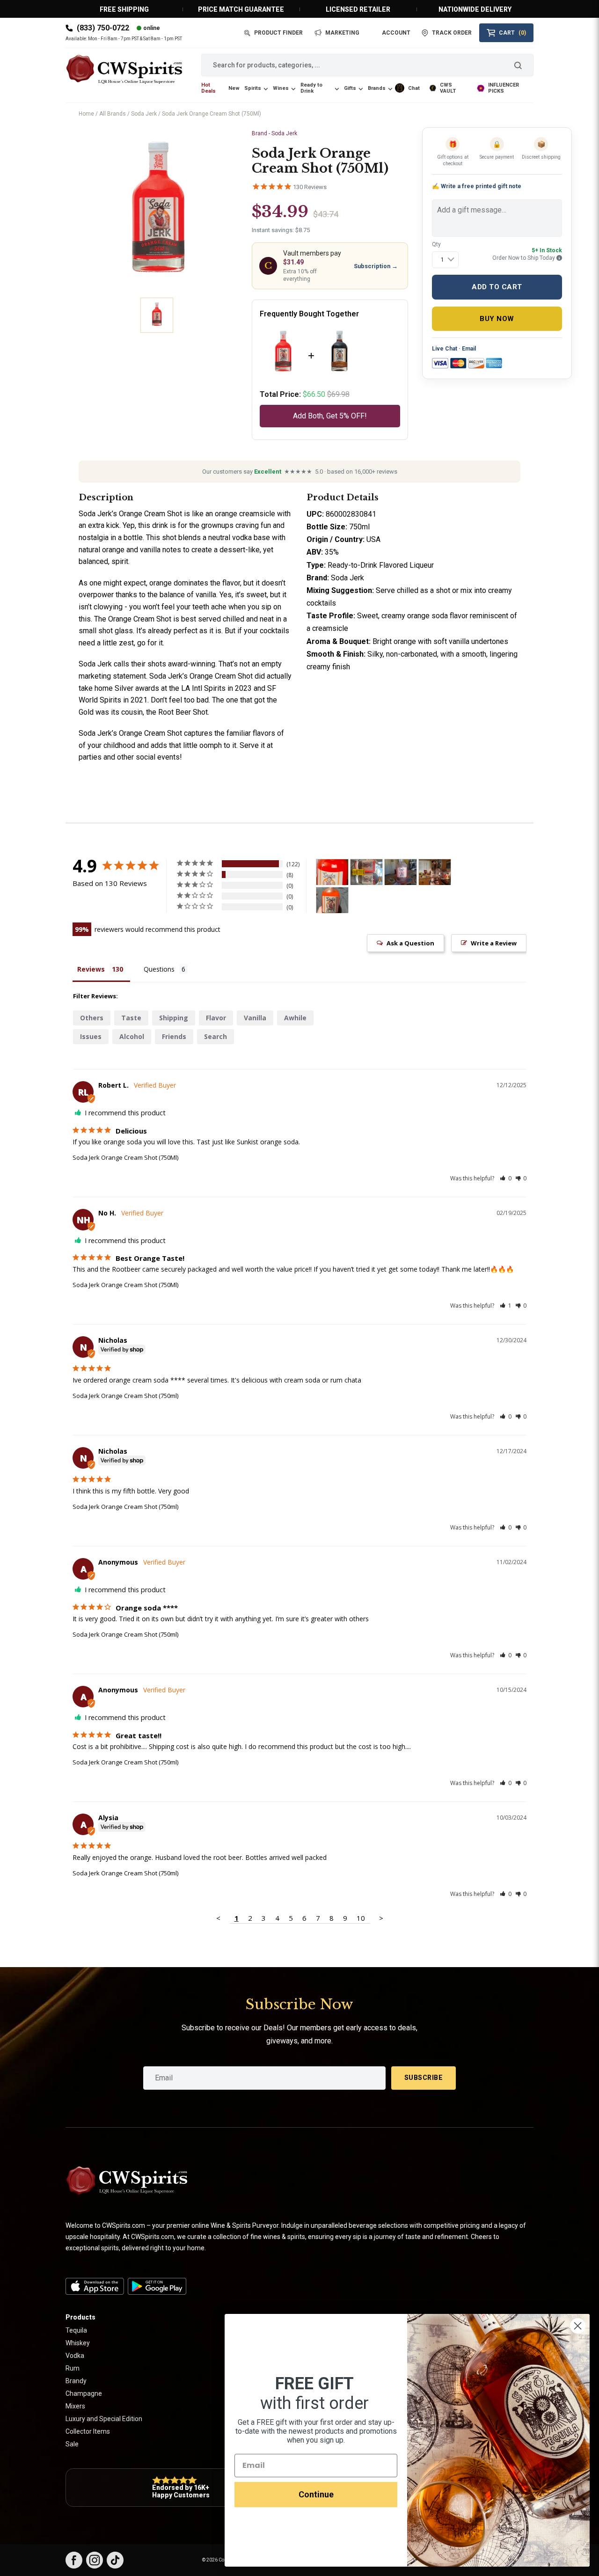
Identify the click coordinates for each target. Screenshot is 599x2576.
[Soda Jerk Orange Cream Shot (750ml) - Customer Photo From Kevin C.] (366, 872)
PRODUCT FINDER (278, 33)
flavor (216, 1018)
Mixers (75, 2406)
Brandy (76, 2381)
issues (91, 1036)
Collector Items (88, 2431)
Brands (377, 88)
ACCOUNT (396, 33)
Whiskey (78, 2343)
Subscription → (376, 266)
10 (361, 1918)
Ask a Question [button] (410, 943)
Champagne (84, 2393)
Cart (512, 33)
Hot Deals (208, 88)
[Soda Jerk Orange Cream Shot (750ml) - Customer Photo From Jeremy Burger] (435, 872)
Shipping (174, 1018)
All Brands (113, 114)
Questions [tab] (159, 969)
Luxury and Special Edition (104, 2419)
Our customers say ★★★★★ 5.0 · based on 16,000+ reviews (300, 472)
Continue (316, 2494)
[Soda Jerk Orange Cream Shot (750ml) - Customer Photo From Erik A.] (401, 872)
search (215, 1036)
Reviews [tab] (91, 969)
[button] (506, 1178)
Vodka (75, 2356)
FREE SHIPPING (124, 9)
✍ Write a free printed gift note (477, 186)
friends (174, 1036)
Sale (72, 2444)
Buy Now (497, 319)
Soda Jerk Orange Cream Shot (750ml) (125, 1396)
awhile (295, 1018)
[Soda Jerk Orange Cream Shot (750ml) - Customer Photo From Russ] (332, 872)
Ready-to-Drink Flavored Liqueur (381, 565)
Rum (73, 2368)
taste (131, 1018)
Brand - (274, 133)
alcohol (132, 1036)
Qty (436, 244)
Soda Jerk (144, 114)
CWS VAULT (448, 88)
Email (469, 349)
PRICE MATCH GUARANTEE (241, 9)
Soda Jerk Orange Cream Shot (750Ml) (125, 1157)
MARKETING (342, 33)
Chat (414, 88)
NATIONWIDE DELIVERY (475, 9)
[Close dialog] (578, 2326)
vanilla (255, 1018)
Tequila (76, 2330)
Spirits (253, 88)
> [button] (381, 1918)
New (234, 88)
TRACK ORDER (452, 33)
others (92, 1018)
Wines (281, 88)
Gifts (350, 88)
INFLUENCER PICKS (504, 88)
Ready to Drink (311, 88)
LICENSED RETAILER (358, 9)
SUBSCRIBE (424, 2078)
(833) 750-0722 (103, 28)
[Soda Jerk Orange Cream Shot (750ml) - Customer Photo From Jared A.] (332, 900)
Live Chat (445, 349)
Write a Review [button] (494, 943)
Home (86, 114)
